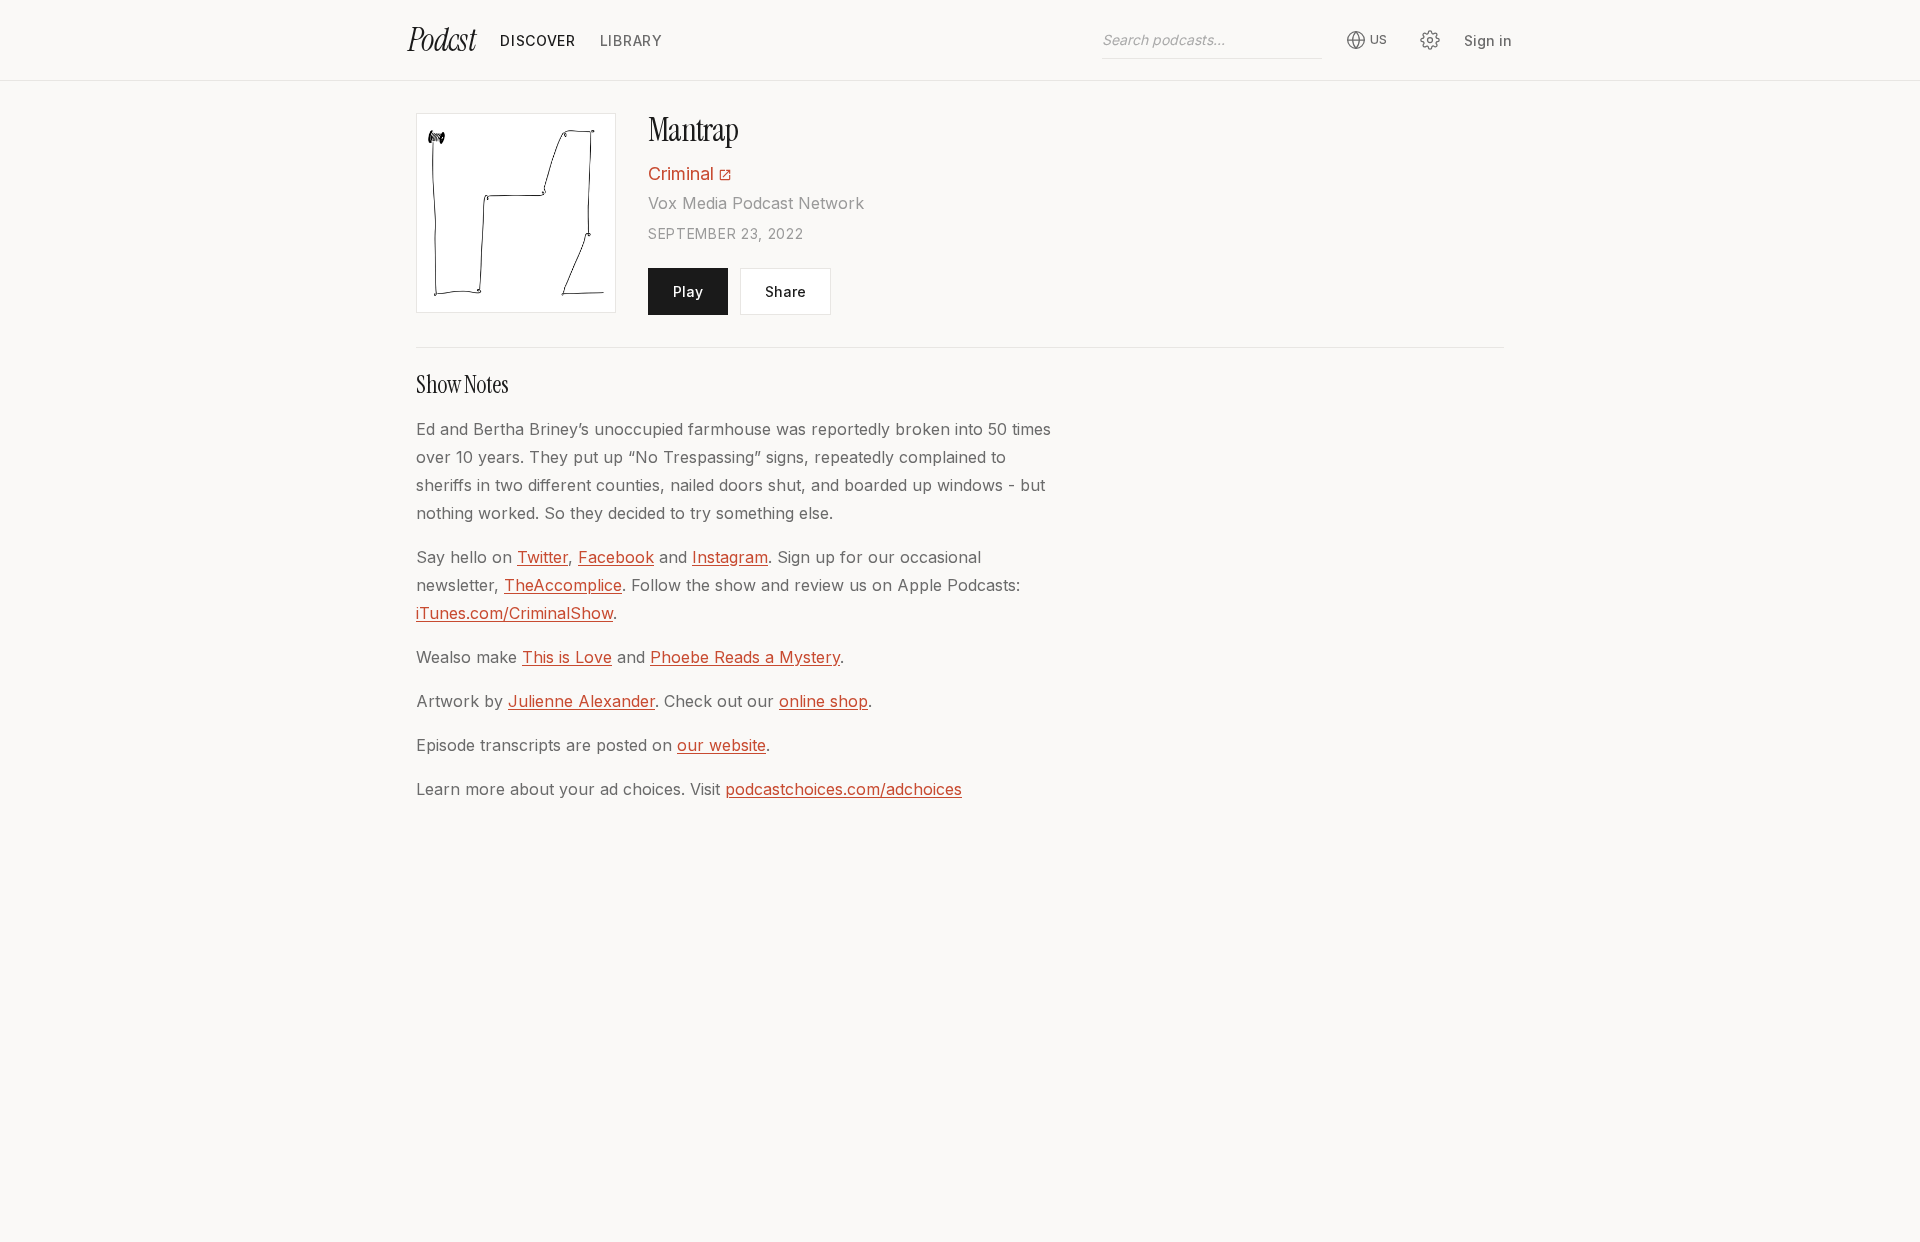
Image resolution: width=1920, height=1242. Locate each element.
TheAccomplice (563, 585)
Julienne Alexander (581, 701)
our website (721, 745)
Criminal (681, 173)
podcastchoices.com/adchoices (843, 789)
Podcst (442, 40)
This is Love (567, 657)
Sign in (1488, 40)
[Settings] (1430, 40)
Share (785, 291)
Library (631, 40)
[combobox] (1212, 40)
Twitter (542, 557)
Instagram (730, 557)
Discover (538, 40)
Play (688, 291)
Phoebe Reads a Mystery (745, 657)
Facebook (616, 557)
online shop (823, 701)
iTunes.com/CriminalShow (514, 613)
